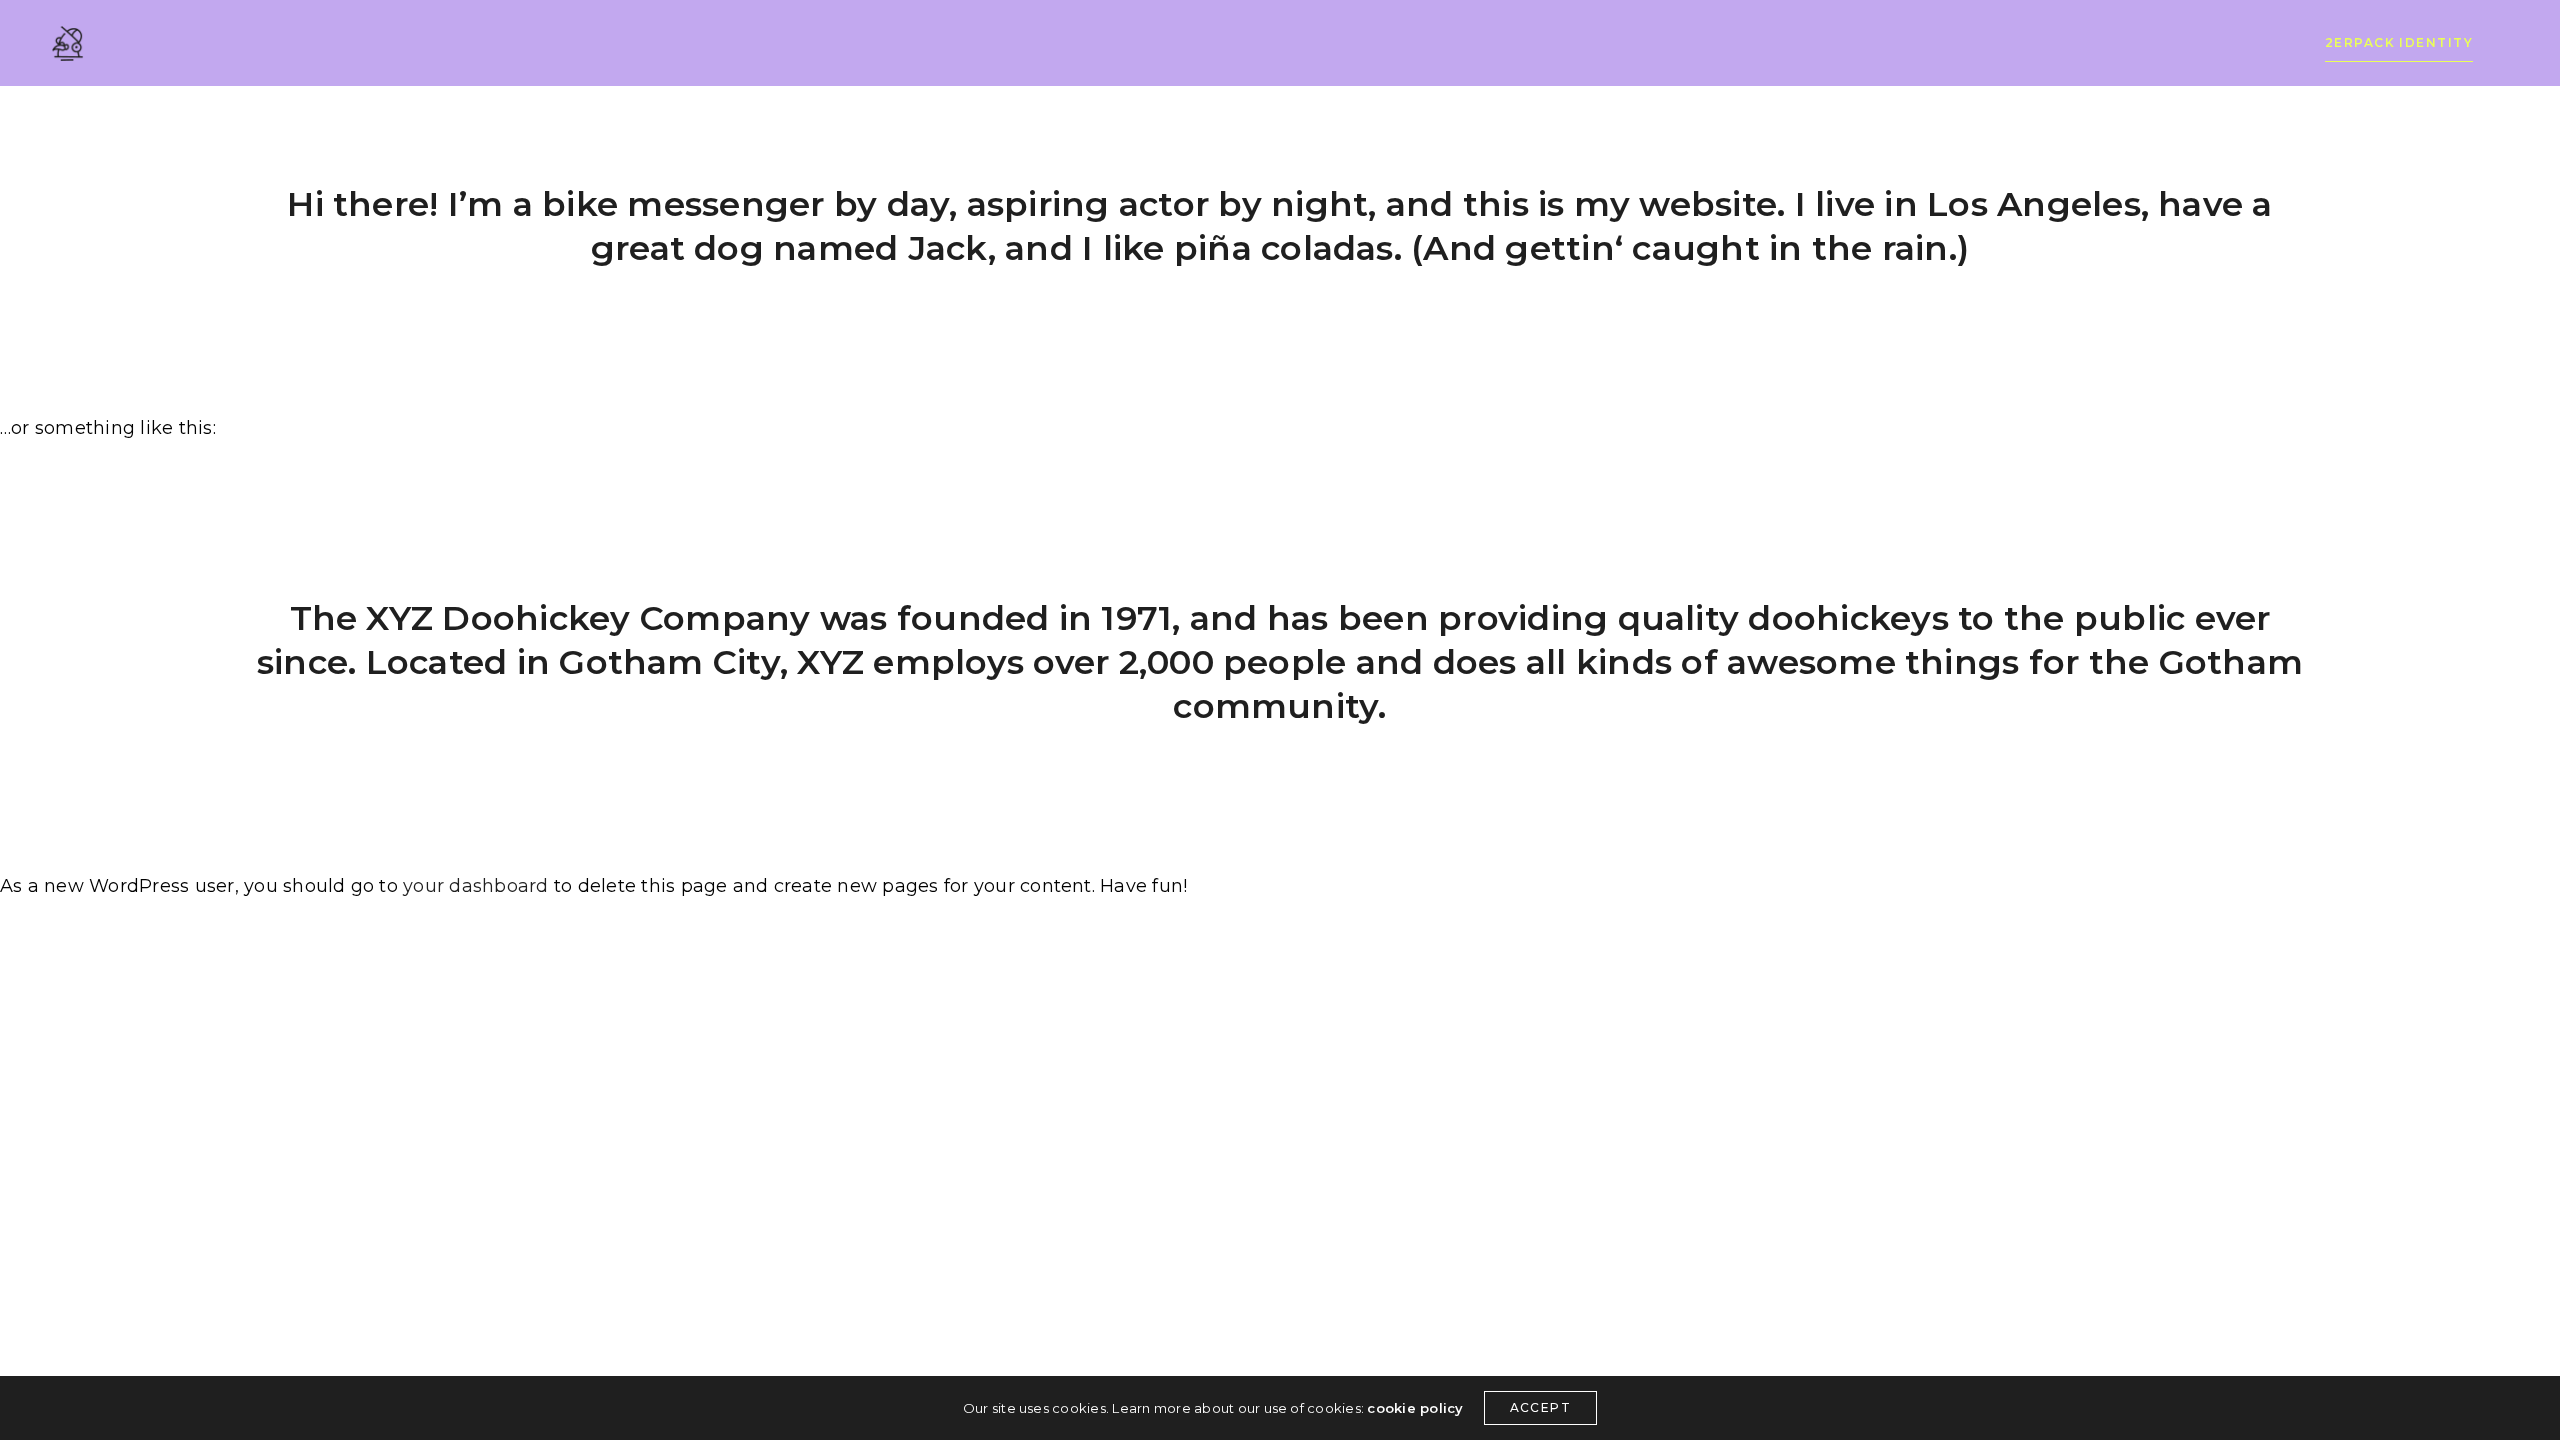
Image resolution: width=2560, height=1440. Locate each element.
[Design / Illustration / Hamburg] (67, 43)
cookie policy (1415, 1408)
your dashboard (475, 886)
